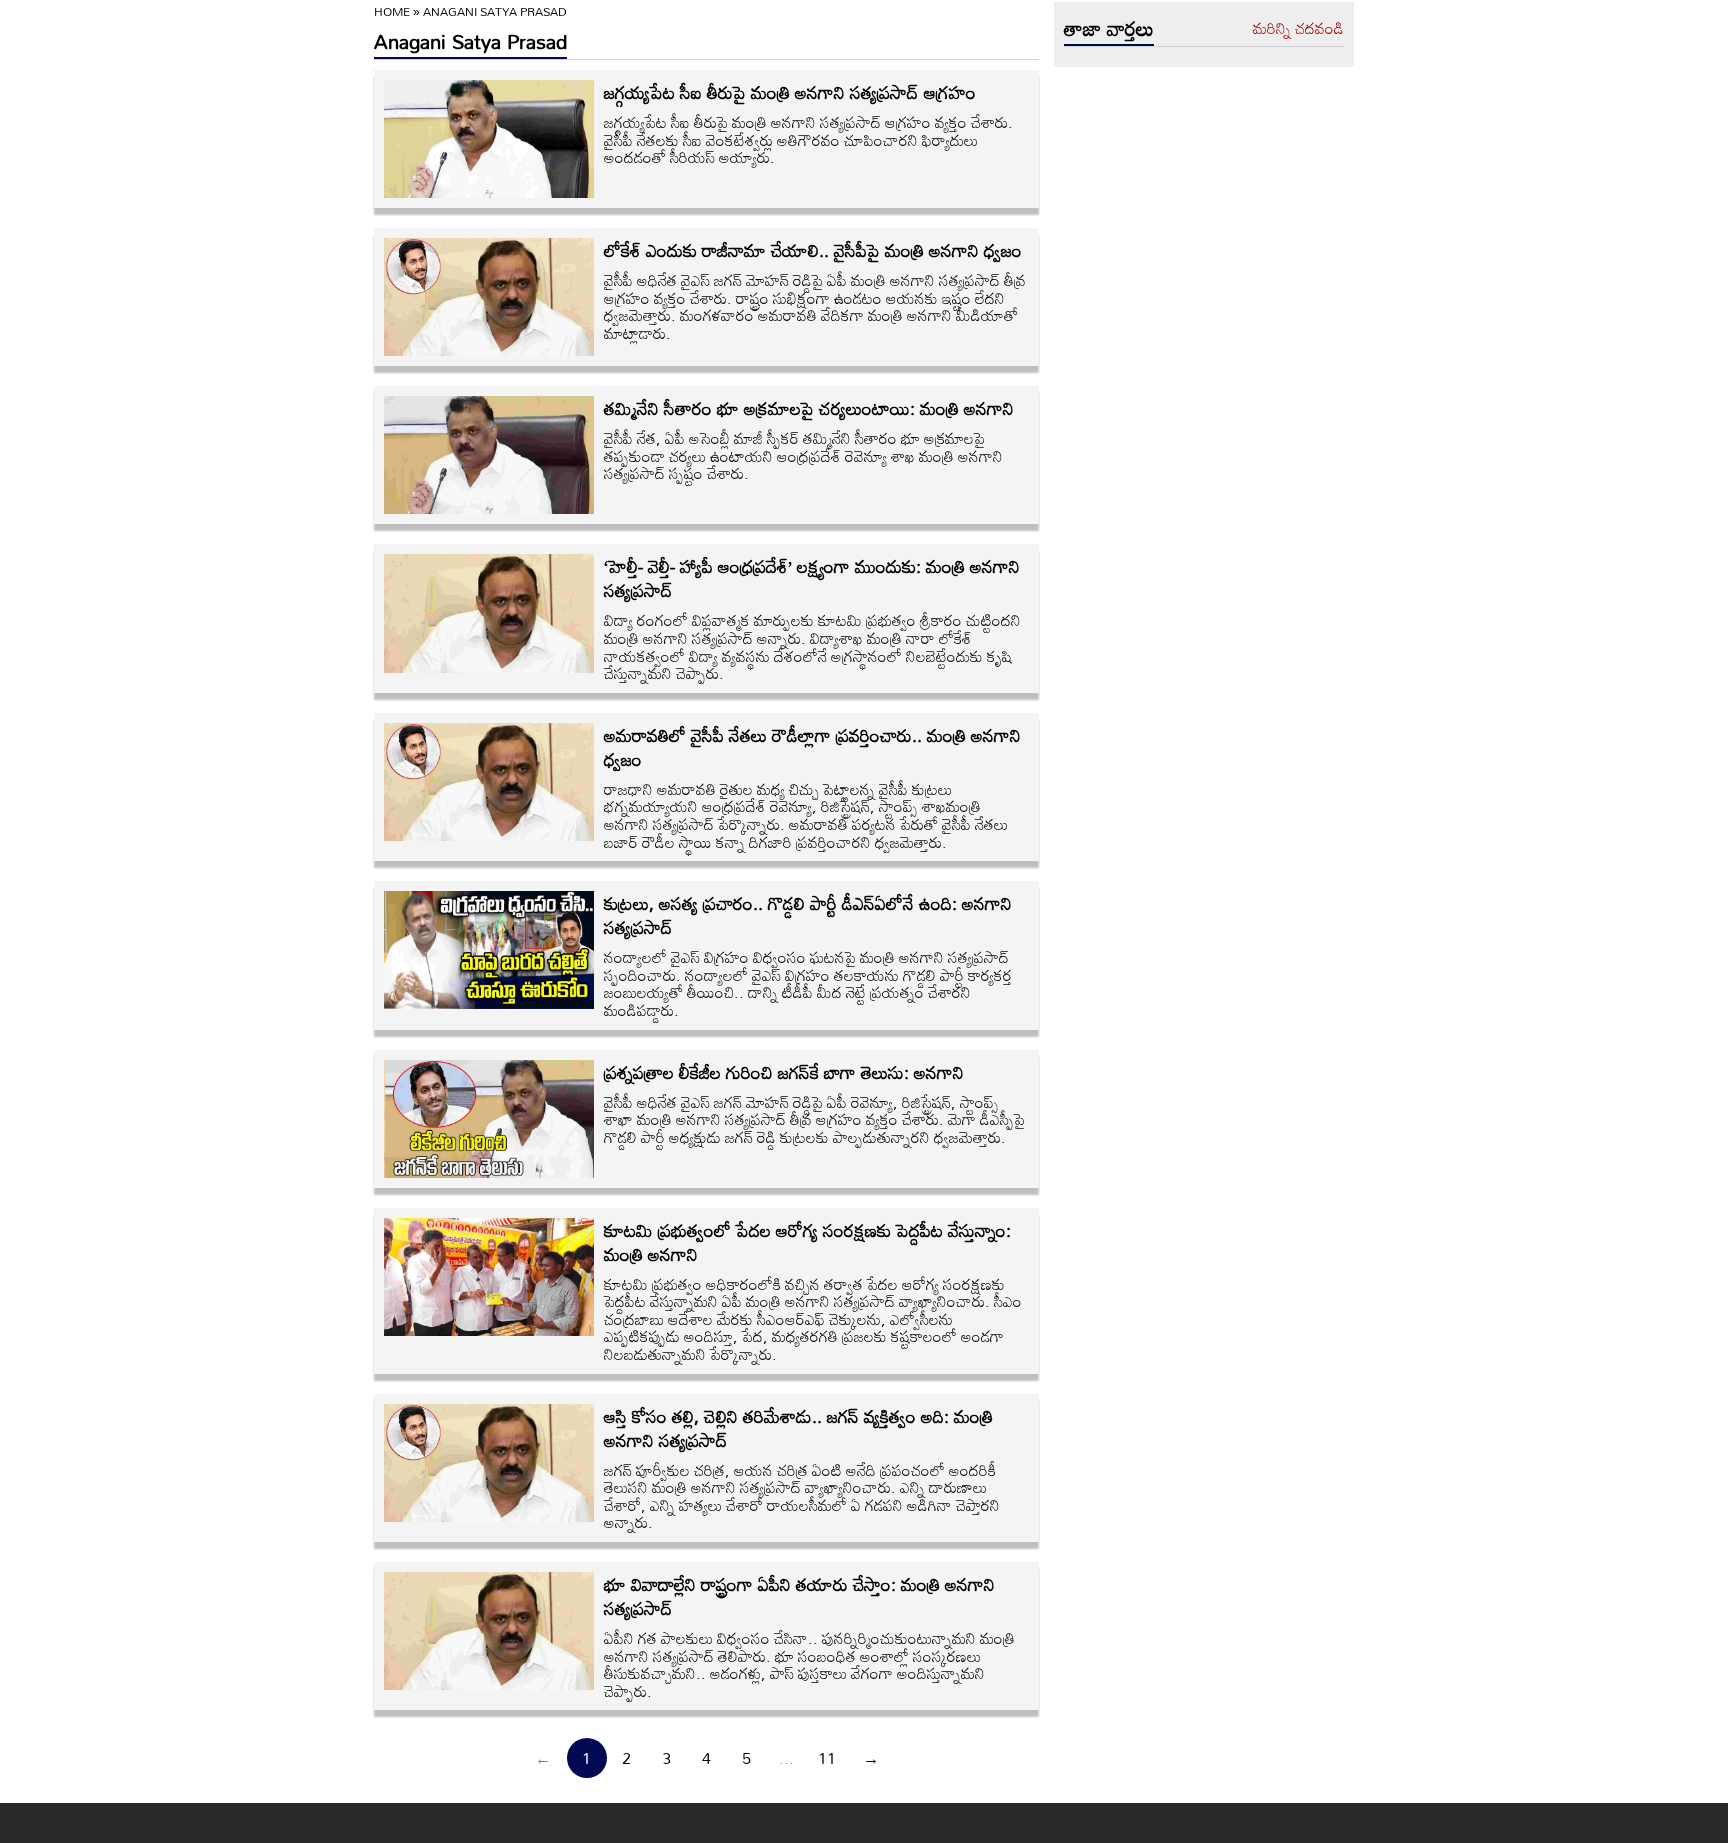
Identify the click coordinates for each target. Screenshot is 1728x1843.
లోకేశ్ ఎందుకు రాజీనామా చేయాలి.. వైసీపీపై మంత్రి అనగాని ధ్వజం (813, 250)
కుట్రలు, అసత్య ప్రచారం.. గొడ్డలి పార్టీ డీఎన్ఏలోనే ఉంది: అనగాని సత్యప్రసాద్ (808, 915)
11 (827, 1758)
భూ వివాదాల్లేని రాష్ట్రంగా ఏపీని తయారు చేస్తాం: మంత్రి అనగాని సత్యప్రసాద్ (799, 1596)
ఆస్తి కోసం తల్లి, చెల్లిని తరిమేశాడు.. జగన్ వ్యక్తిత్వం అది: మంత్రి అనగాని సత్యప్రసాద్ (798, 1428)
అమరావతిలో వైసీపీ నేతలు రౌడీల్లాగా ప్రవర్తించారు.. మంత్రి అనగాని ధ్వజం (812, 747)
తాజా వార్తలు (1109, 28)
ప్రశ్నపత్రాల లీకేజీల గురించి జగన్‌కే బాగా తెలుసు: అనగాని (784, 1072)
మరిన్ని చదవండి (1298, 29)
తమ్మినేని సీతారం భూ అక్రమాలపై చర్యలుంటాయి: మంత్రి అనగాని (809, 408)
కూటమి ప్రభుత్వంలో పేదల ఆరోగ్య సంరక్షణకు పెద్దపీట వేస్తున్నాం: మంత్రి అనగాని (807, 1242)
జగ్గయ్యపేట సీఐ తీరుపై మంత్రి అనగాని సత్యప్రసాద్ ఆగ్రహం (790, 92)
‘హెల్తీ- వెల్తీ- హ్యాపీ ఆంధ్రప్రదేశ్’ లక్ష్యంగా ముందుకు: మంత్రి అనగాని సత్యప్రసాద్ (812, 578)
